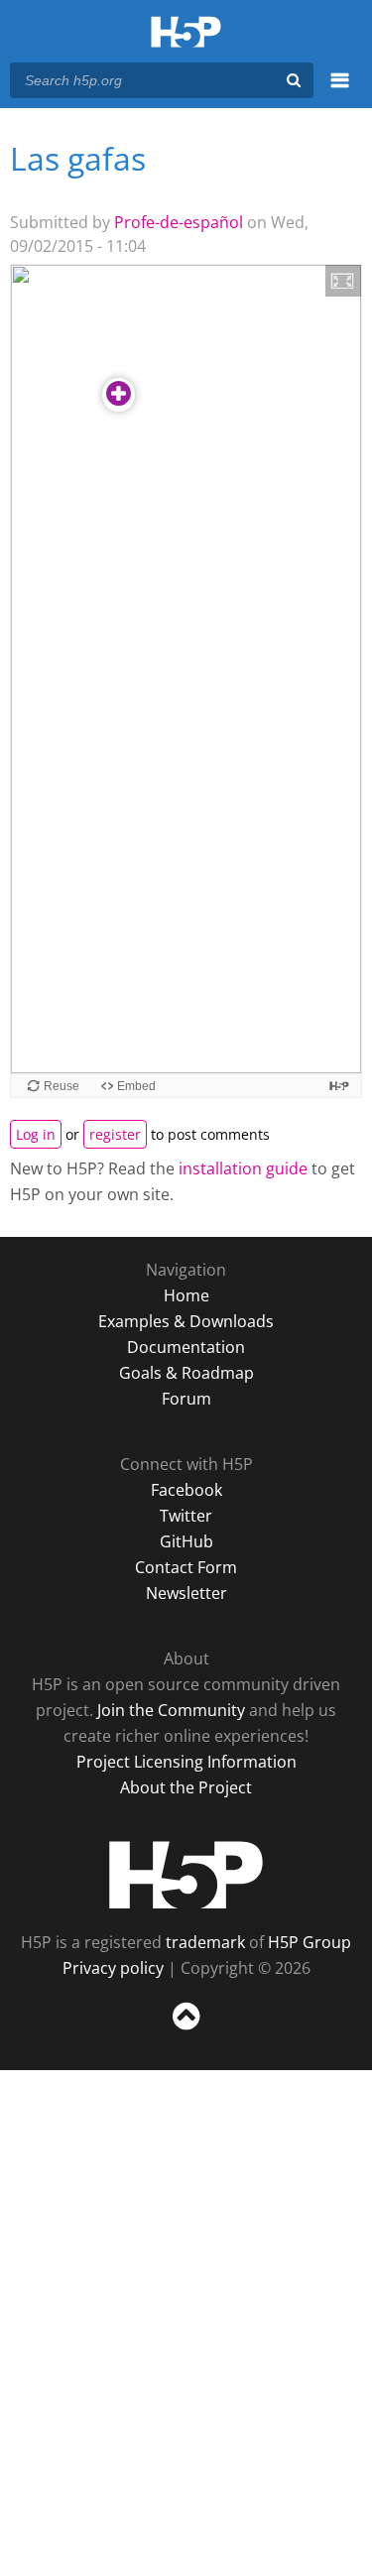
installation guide (243, 1168)
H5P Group (310, 1942)
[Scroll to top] (186, 2030)
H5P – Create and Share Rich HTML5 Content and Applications (186, 33)
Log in (36, 1134)
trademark (205, 1942)
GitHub (186, 1541)
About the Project (186, 1787)
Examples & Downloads (186, 1321)
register (115, 1134)
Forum (186, 1399)
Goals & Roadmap (186, 1373)
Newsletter (186, 1593)
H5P (186, 1875)
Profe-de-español (179, 222)
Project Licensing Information (186, 1762)
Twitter (186, 1516)
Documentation (186, 1347)
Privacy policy (113, 1968)
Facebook (186, 1490)
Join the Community (171, 1710)
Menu (340, 91)
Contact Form (186, 1567)
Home (186, 1295)
